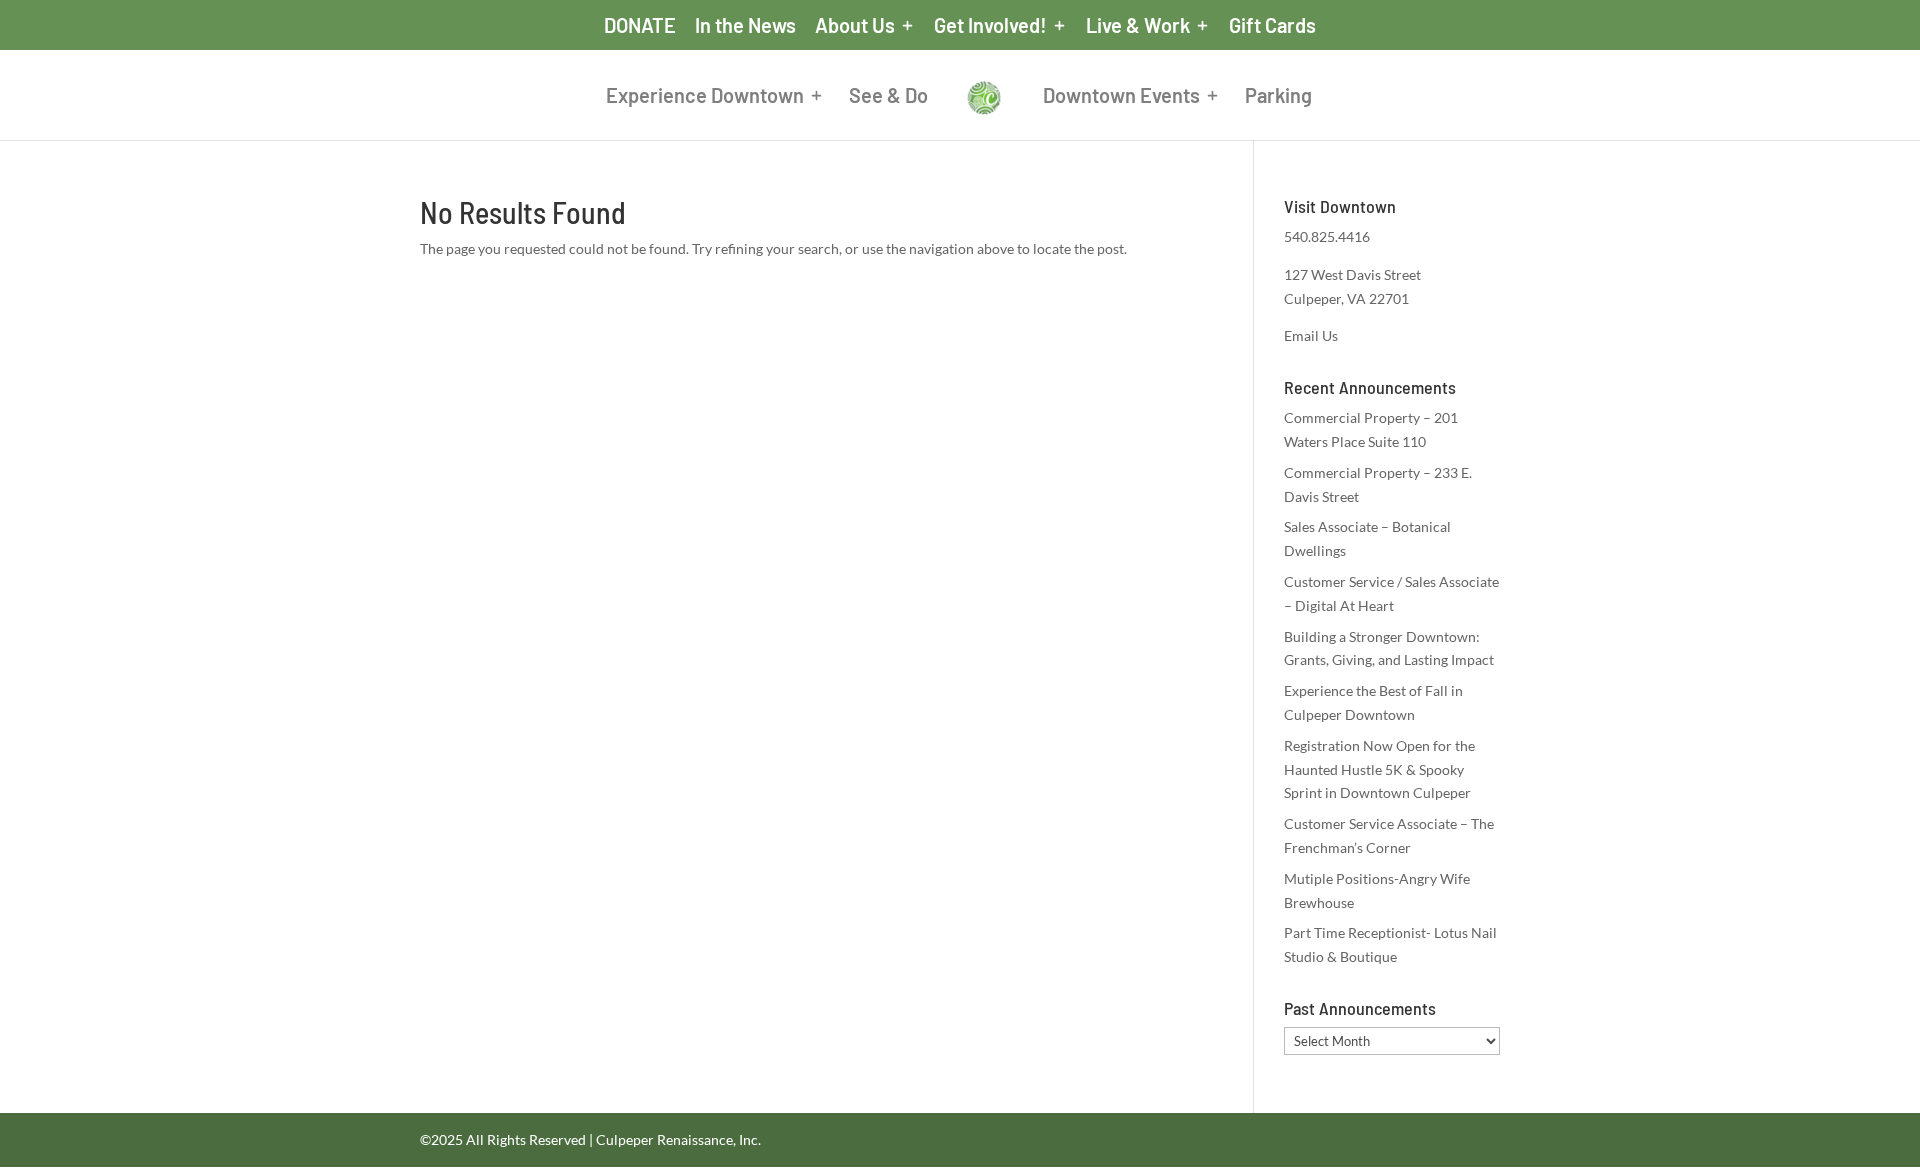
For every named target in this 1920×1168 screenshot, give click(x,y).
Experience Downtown (705, 97)
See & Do (888, 97)
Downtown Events (1121, 97)
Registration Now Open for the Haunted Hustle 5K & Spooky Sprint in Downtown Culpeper (1379, 769)
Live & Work (1138, 26)
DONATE (640, 26)
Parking (1278, 97)
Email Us (1311, 335)
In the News (745, 26)
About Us (855, 26)
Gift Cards (1272, 26)
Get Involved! (990, 26)
